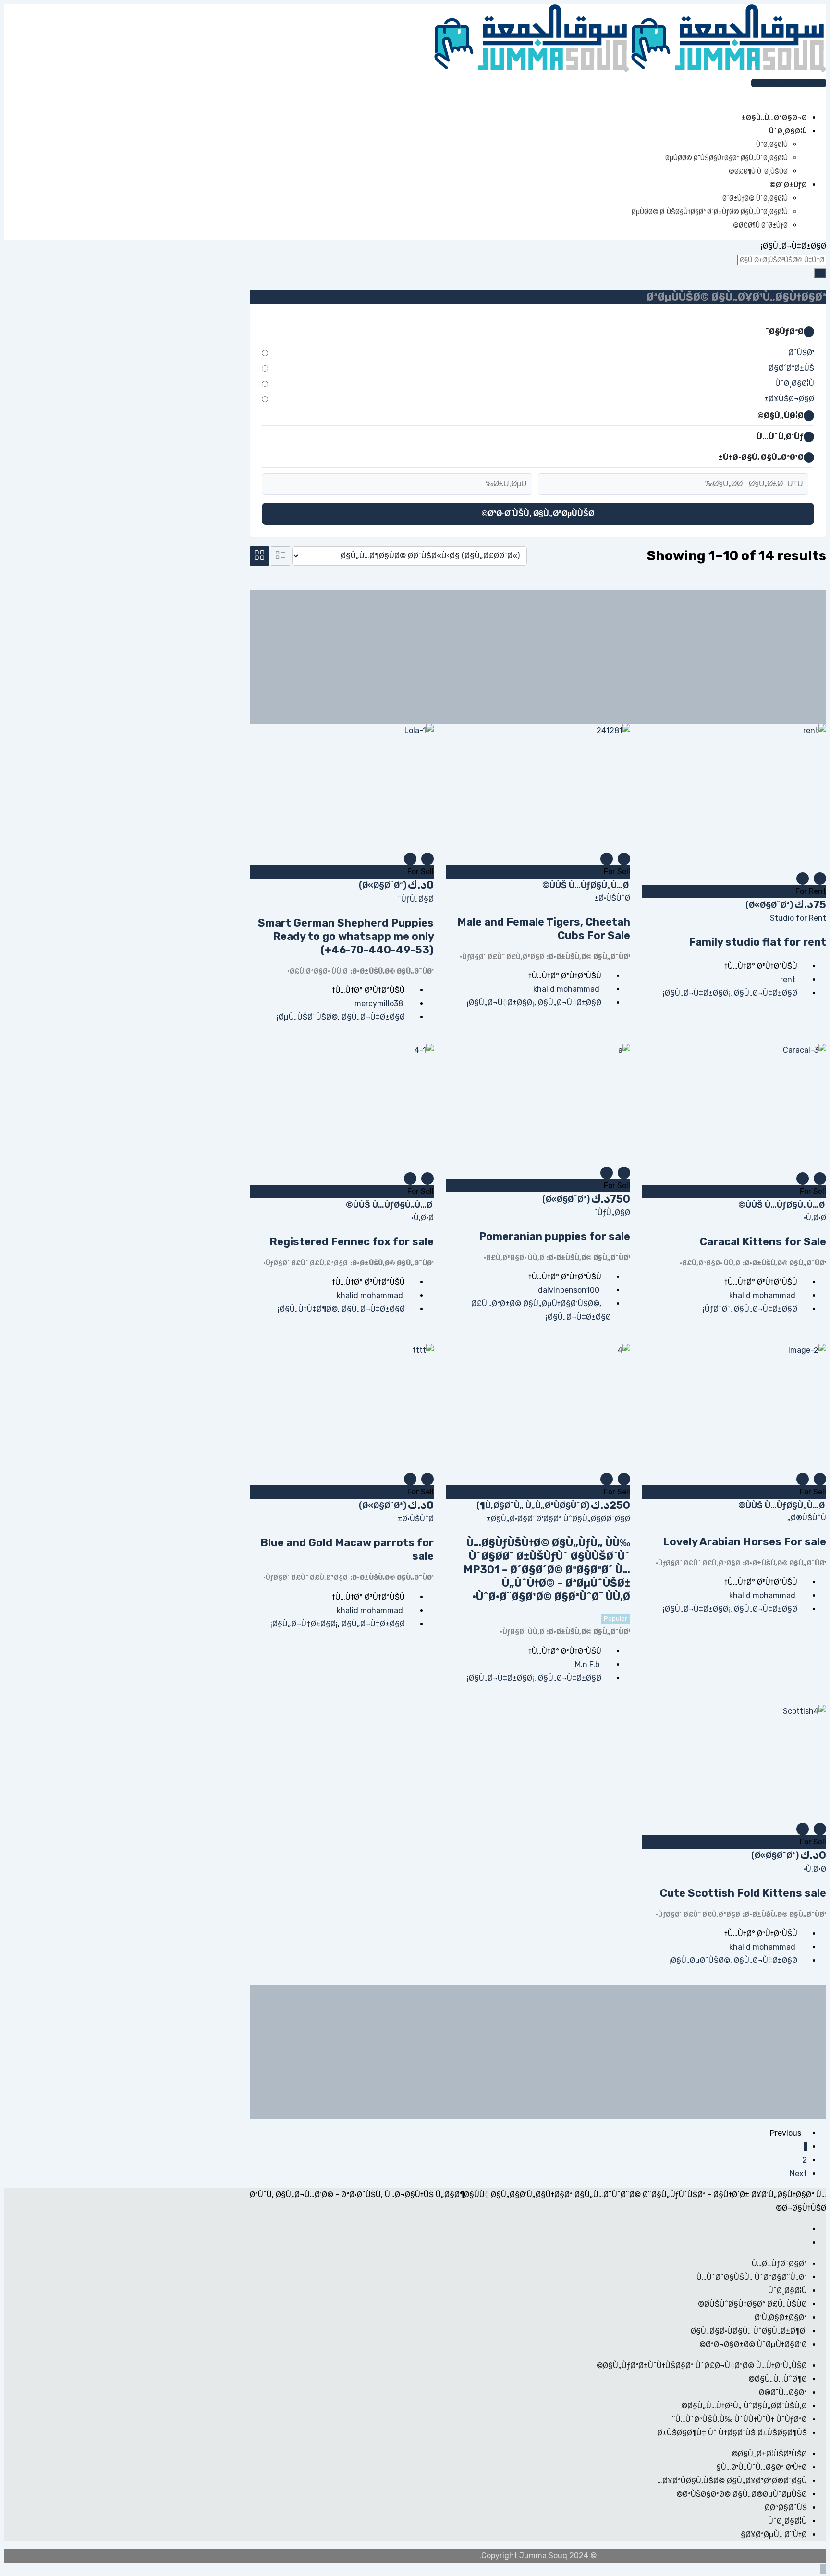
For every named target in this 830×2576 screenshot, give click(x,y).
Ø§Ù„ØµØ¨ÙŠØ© (701, 1960)
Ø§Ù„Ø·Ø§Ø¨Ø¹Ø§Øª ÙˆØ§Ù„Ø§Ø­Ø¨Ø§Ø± (558, 1519)
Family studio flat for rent (757, 942)
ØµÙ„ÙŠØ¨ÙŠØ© (308, 1017)
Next (798, 2173)
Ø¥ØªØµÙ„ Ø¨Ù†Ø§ (774, 2534)
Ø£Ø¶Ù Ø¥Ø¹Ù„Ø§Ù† (787, 83)
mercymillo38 (379, 1004)
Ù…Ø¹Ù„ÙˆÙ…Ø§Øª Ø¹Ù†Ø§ (762, 2467)
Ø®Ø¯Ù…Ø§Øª (783, 2392)
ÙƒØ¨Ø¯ (717, 1309)
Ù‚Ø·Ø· (815, 1218)
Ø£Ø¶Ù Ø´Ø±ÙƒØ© (760, 225)
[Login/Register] (823, 96)
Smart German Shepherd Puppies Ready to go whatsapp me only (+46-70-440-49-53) (346, 936)
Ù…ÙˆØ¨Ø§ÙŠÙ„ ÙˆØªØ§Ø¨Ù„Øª (752, 2277)
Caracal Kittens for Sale (763, 1242)
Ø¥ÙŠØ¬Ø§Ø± (789, 399)
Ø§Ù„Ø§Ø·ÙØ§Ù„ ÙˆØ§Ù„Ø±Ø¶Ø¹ (749, 2331)
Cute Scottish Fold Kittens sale (743, 1893)
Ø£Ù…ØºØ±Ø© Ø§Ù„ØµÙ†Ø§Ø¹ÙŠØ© (535, 1304)
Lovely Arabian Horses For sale (745, 1542)
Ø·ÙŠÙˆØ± (612, 898)
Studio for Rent (798, 918)
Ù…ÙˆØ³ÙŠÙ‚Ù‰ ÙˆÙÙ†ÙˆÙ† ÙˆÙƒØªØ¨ (739, 2419)
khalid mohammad (566, 989)
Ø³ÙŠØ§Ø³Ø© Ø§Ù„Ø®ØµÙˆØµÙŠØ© (742, 2494)
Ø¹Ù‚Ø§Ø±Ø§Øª (781, 2317)
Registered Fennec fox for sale (352, 1242)
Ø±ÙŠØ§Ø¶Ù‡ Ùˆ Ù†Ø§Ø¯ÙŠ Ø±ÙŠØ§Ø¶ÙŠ (732, 2433)
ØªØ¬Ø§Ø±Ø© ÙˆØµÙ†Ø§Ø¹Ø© (753, 2344)
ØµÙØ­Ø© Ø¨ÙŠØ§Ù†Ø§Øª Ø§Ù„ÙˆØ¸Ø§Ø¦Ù (726, 158)
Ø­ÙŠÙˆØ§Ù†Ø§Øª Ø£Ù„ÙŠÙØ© (752, 2304)
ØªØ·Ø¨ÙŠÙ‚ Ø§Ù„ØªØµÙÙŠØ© (538, 513)
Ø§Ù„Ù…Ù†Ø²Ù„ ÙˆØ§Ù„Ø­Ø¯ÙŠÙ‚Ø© (744, 2406)
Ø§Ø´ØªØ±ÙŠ (791, 368)
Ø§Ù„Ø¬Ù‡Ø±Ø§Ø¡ (697, 993)
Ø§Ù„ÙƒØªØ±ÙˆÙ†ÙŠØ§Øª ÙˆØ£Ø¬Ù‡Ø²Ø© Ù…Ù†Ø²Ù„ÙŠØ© (702, 2365)
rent (788, 980)
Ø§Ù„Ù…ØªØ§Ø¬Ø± (774, 118)
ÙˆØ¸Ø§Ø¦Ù (772, 145)
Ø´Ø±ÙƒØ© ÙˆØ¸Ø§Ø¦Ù (755, 199)
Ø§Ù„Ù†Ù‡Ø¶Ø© (309, 1309)
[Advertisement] (538, 657)
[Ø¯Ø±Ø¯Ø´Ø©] (816, 96)
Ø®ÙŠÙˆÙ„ (807, 1518)
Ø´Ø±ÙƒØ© (788, 185)
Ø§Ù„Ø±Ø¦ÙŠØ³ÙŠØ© (769, 2454)
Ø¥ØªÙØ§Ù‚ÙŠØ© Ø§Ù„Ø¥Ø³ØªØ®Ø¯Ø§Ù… (732, 2481)
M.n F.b (587, 1665)
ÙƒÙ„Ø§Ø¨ (416, 899)
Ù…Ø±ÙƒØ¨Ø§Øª (779, 2264)
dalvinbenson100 (569, 1290)
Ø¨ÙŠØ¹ (801, 353)
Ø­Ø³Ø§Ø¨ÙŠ (786, 2508)
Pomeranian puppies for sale (555, 1236)
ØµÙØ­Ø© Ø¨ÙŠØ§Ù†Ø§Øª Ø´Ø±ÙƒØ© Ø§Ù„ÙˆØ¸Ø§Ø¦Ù (710, 212)
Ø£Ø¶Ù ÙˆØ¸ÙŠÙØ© (758, 172)
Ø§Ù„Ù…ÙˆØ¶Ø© (778, 2379)
